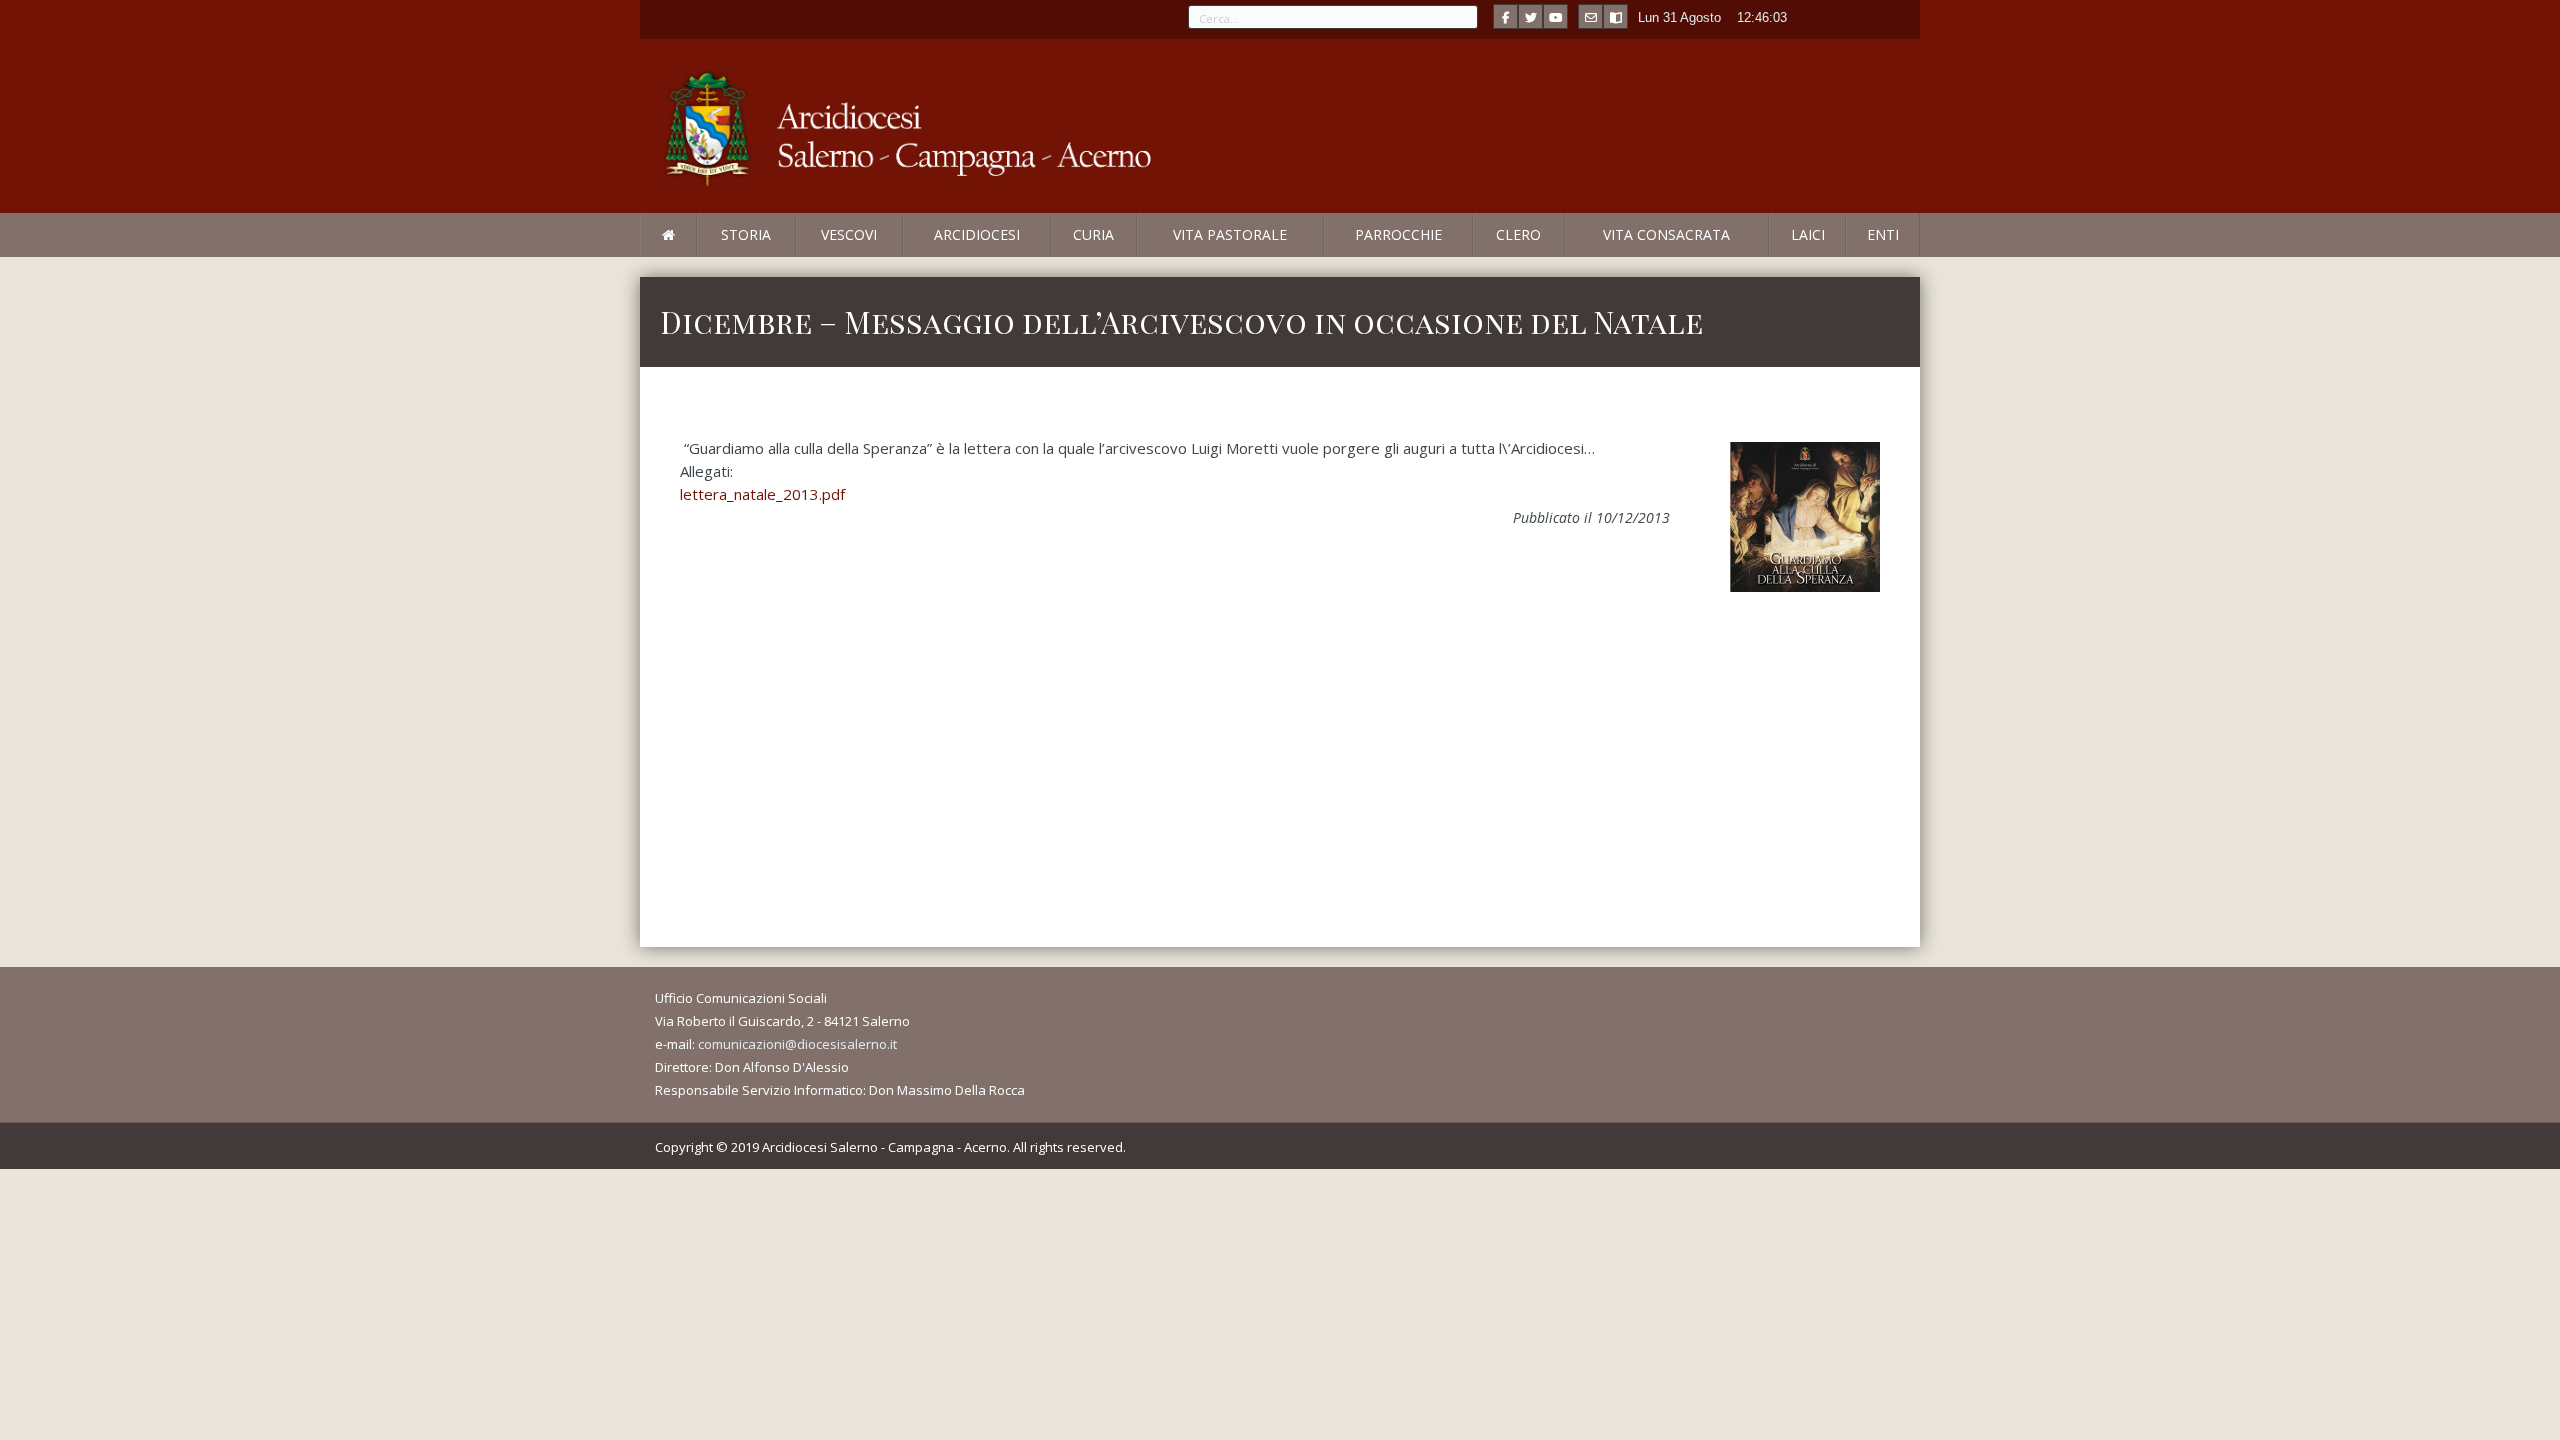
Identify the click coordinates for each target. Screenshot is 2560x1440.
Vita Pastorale (1230, 234)
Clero (1518, 234)
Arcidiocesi (977, 234)
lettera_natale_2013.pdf (762, 494)
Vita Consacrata (1666, 234)
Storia (746, 234)
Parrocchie (1398, 234)
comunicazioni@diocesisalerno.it (797, 1044)
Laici (1808, 234)
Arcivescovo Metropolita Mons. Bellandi (803, 256)
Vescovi (849, 234)
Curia (1093, 234)
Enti (1883, 234)
